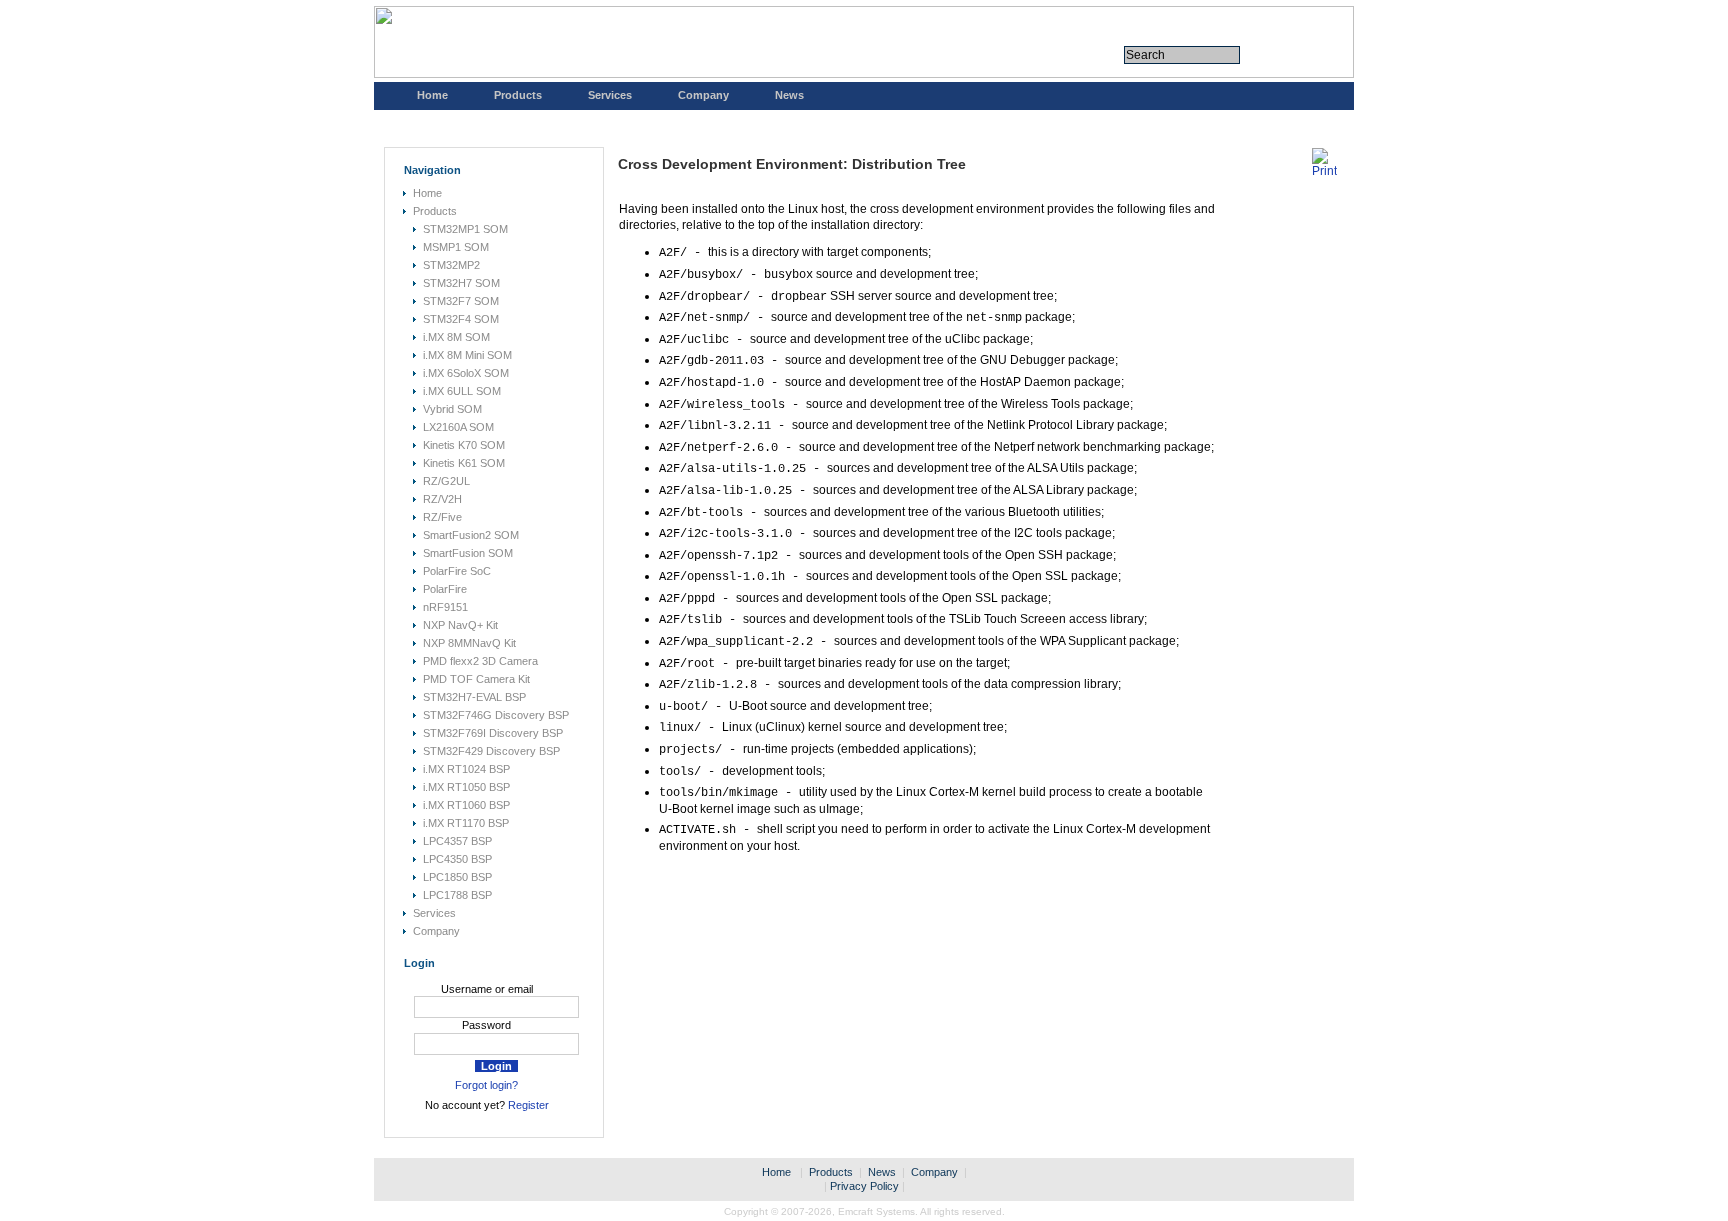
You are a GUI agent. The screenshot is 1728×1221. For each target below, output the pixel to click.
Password (486, 1025)
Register (528, 1105)
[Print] (1324, 171)
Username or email (487, 989)
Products (518, 95)
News (789, 95)
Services (610, 95)
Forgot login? (486, 1085)
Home (432, 95)
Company (703, 95)
